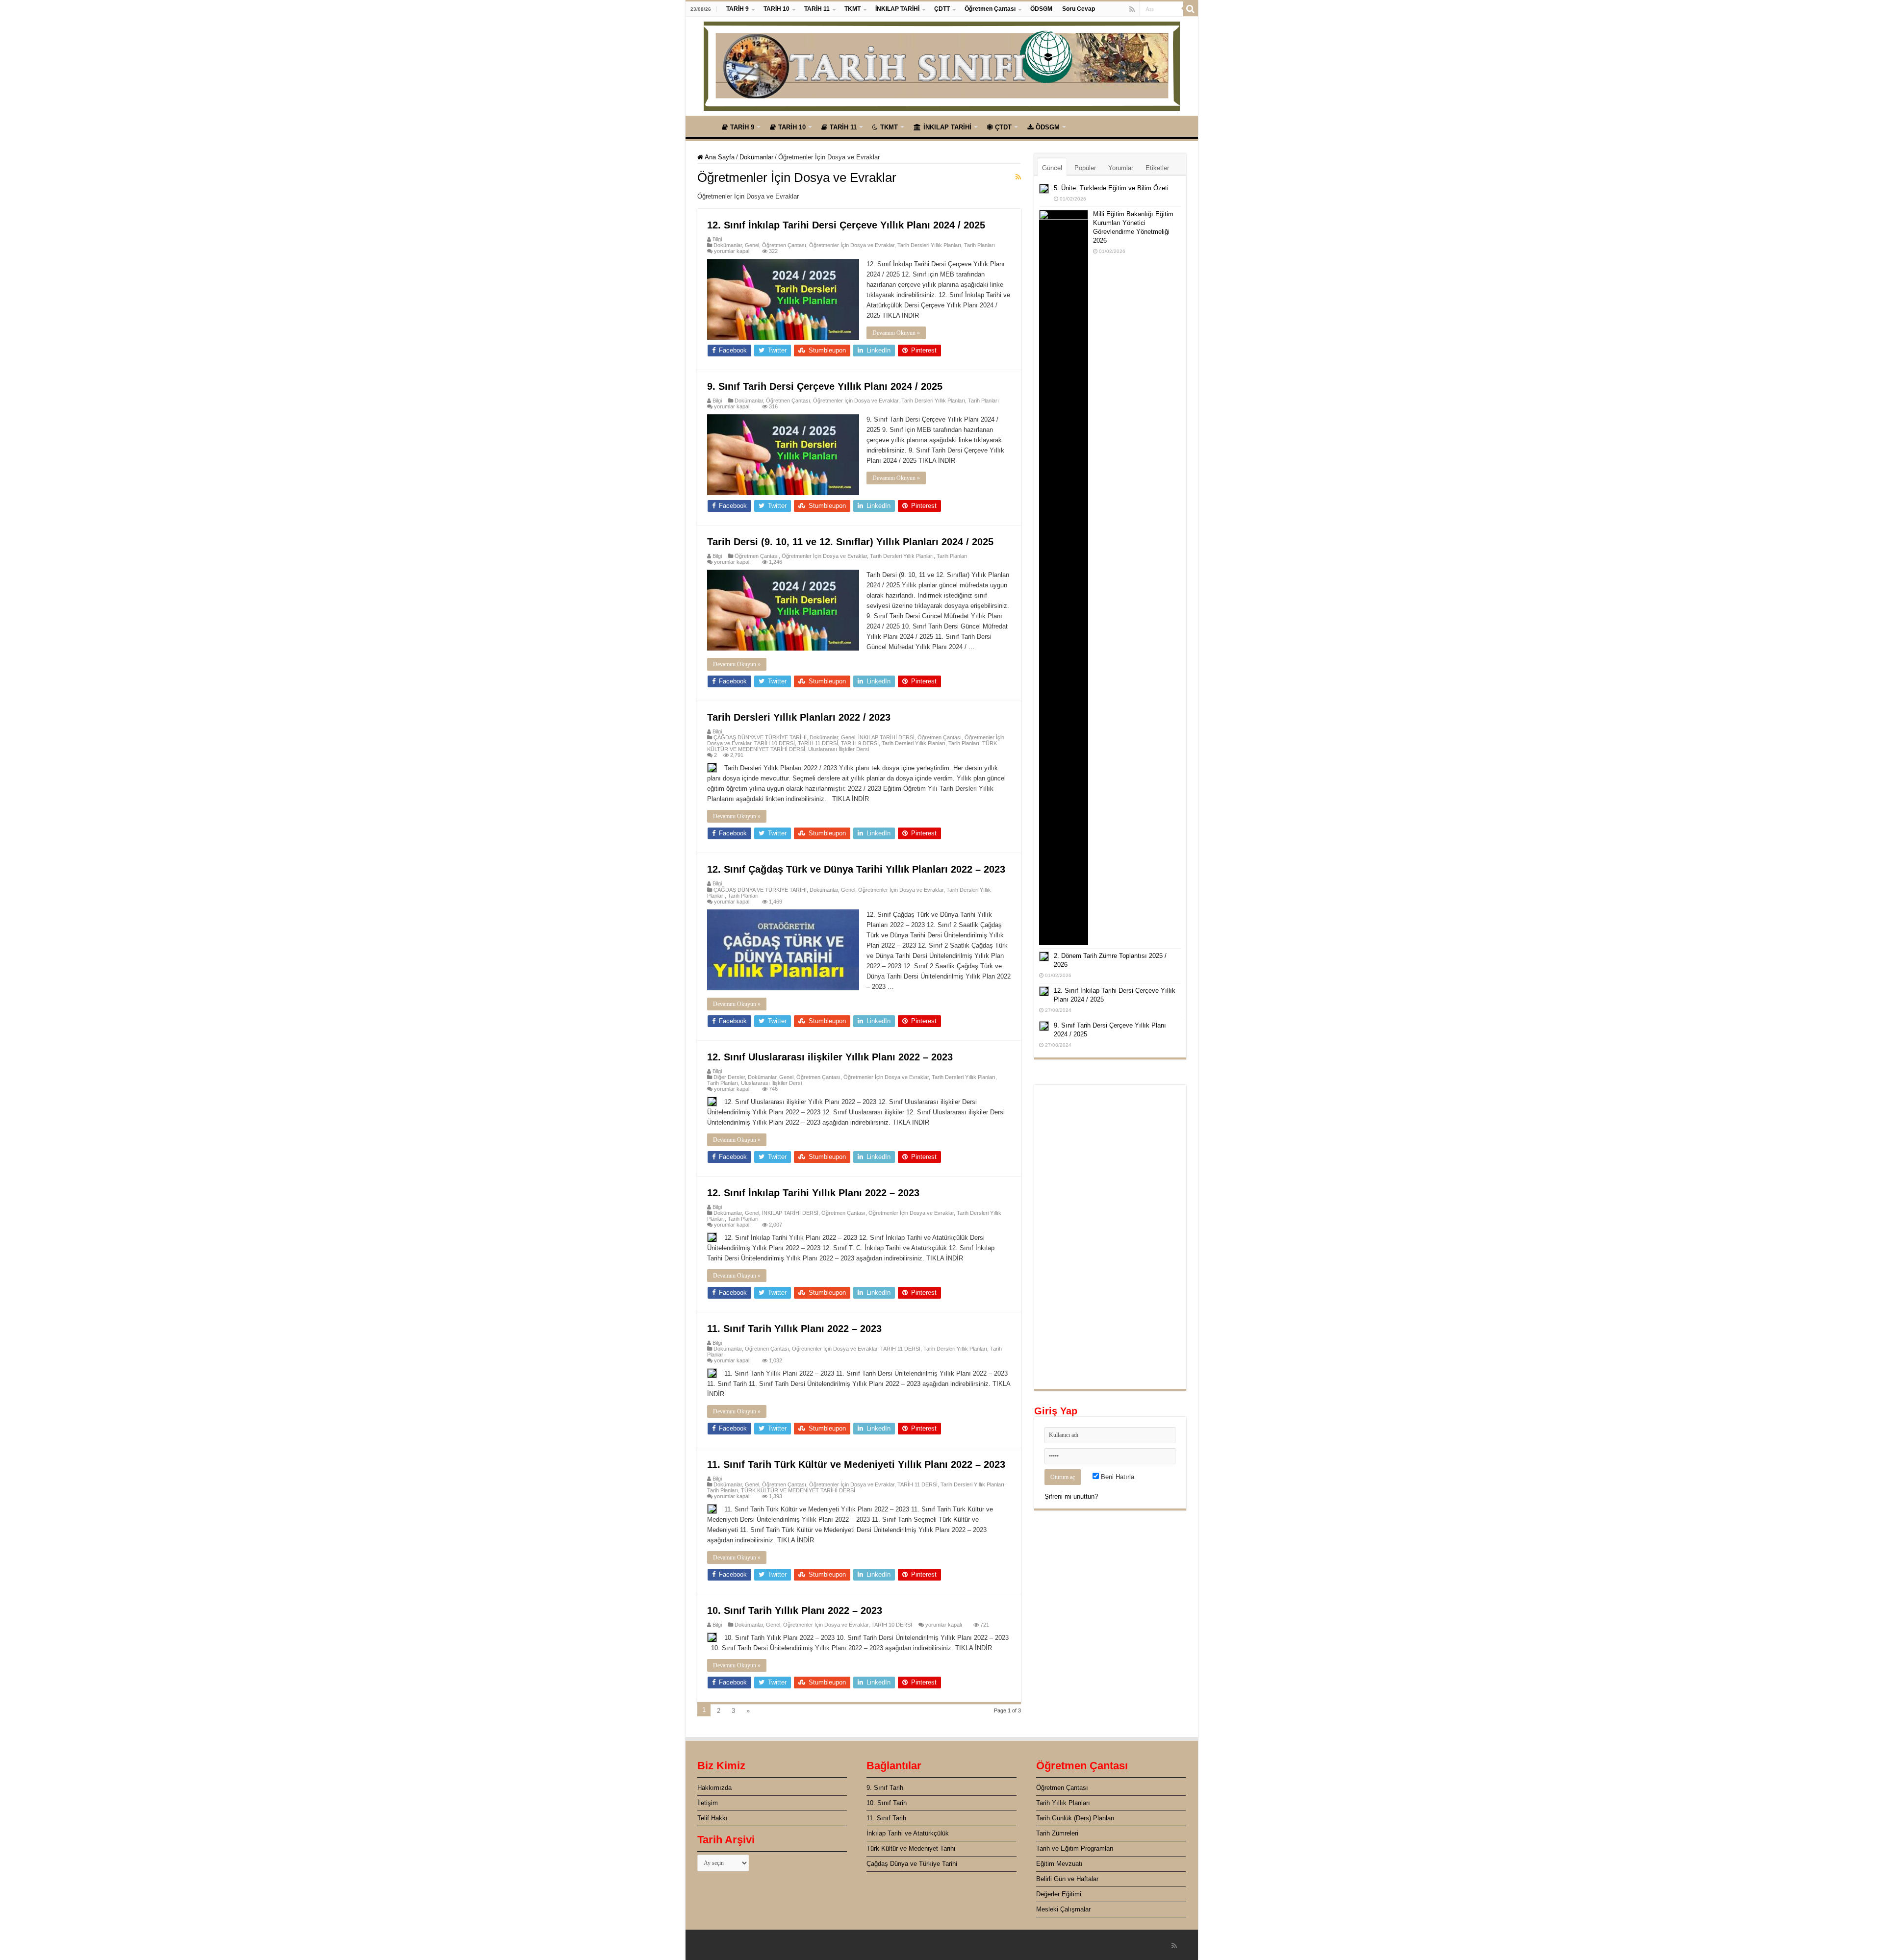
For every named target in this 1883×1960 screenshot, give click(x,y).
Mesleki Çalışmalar (1063, 1909)
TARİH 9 (738, 9)
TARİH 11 (817, 9)
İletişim (708, 1803)
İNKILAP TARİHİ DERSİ (886, 737)
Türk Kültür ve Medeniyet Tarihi (911, 1848)
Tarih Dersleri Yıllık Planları (929, 245)
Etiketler (1157, 168)
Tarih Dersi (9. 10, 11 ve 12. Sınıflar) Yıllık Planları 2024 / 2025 (850, 542)
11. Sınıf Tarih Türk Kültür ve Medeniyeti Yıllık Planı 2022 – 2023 (856, 1464)
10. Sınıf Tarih (887, 1803)
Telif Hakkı (712, 1818)
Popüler (1085, 168)
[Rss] (1132, 9)
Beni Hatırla (1117, 1477)
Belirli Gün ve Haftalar (1067, 1879)
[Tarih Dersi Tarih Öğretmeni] (942, 64)
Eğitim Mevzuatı (1059, 1864)
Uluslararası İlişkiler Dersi (839, 749)
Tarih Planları (980, 245)
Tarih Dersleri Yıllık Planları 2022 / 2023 (799, 717)
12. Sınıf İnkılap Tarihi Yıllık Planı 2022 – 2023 (813, 1193)
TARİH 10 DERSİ (775, 743)
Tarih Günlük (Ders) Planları (1075, 1818)
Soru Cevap (1079, 9)
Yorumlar (1121, 168)
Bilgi (717, 239)
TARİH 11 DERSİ (818, 743)
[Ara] (1191, 9)
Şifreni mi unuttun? (1071, 1496)
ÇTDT (1003, 127)
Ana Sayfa (703, 126)
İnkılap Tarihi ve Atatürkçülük (908, 1833)
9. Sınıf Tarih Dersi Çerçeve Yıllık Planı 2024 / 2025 (825, 386)
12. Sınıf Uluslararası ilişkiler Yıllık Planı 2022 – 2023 (830, 1057)
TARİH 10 (776, 9)
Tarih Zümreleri (1057, 1833)
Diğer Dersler (729, 1077)
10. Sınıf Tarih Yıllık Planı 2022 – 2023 (795, 1610)
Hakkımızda (714, 1788)
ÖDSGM (1041, 9)
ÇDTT (942, 9)
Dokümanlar (756, 157)
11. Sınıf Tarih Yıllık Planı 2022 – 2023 (794, 1329)
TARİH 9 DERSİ (860, 743)
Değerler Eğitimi (1059, 1894)
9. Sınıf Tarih (885, 1788)
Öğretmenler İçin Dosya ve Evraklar (852, 245)
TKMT (852, 9)
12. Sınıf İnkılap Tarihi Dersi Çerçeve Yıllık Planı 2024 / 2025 (846, 225)
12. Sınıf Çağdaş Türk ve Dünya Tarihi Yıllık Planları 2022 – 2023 (856, 869)
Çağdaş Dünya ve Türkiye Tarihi (912, 1864)
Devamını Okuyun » (896, 333)
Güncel (1052, 168)
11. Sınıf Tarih (886, 1818)
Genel (752, 245)
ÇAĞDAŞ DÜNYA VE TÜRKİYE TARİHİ (760, 737)
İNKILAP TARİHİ (897, 9)
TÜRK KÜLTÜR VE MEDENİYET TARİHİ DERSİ (798, 1490)
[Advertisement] (1110, 1237)
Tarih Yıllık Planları (1063, 1803)
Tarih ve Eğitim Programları (1075, 1848)
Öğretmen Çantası (990, 9)
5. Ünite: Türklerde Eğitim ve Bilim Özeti (1111, 188)
